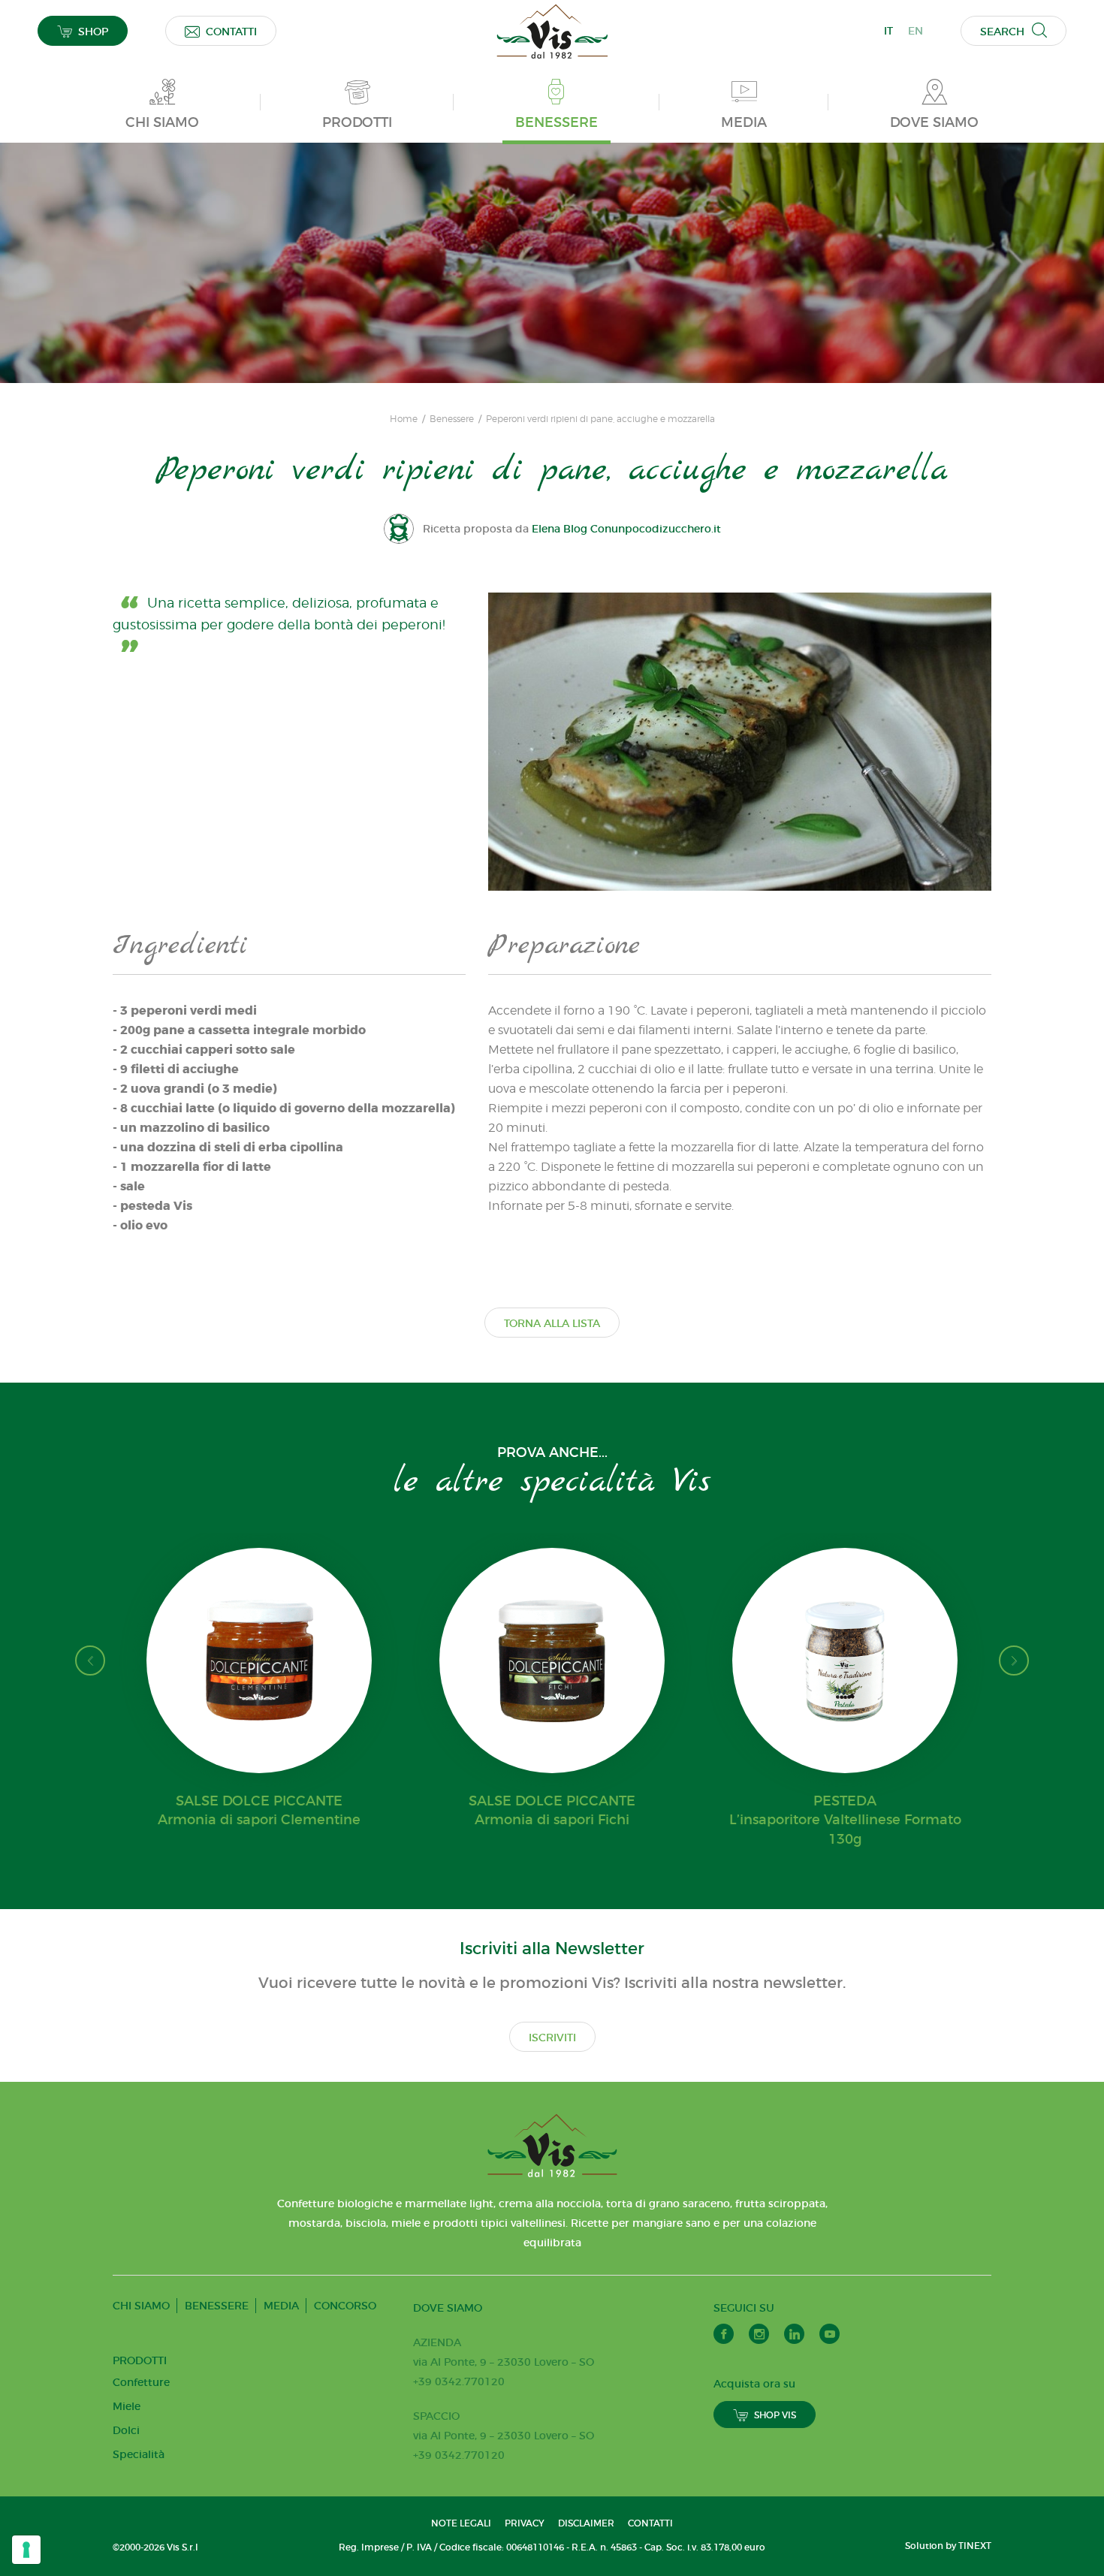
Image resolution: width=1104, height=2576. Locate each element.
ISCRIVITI (552, 2038)
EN (915, 31)
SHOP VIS (775, 2415)
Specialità (139, 2454)
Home (404, 419)
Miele (127, 2406)
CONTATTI (231, 32)
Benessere (452, 419)
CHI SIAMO (141, 2306)
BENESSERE (217, 2306)
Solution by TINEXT (948, 2546)
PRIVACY (525, 2523)
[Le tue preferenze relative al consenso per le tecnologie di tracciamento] (26, 2550)
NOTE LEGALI (461, 2523)
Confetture (141, 2382)
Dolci (126, 2430)
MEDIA (281, 2306)
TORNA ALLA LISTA (552, 1323)
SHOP (93, 32)
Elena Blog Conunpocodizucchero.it (626, 529)
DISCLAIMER (586, 2523)
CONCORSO (345, 2306)
